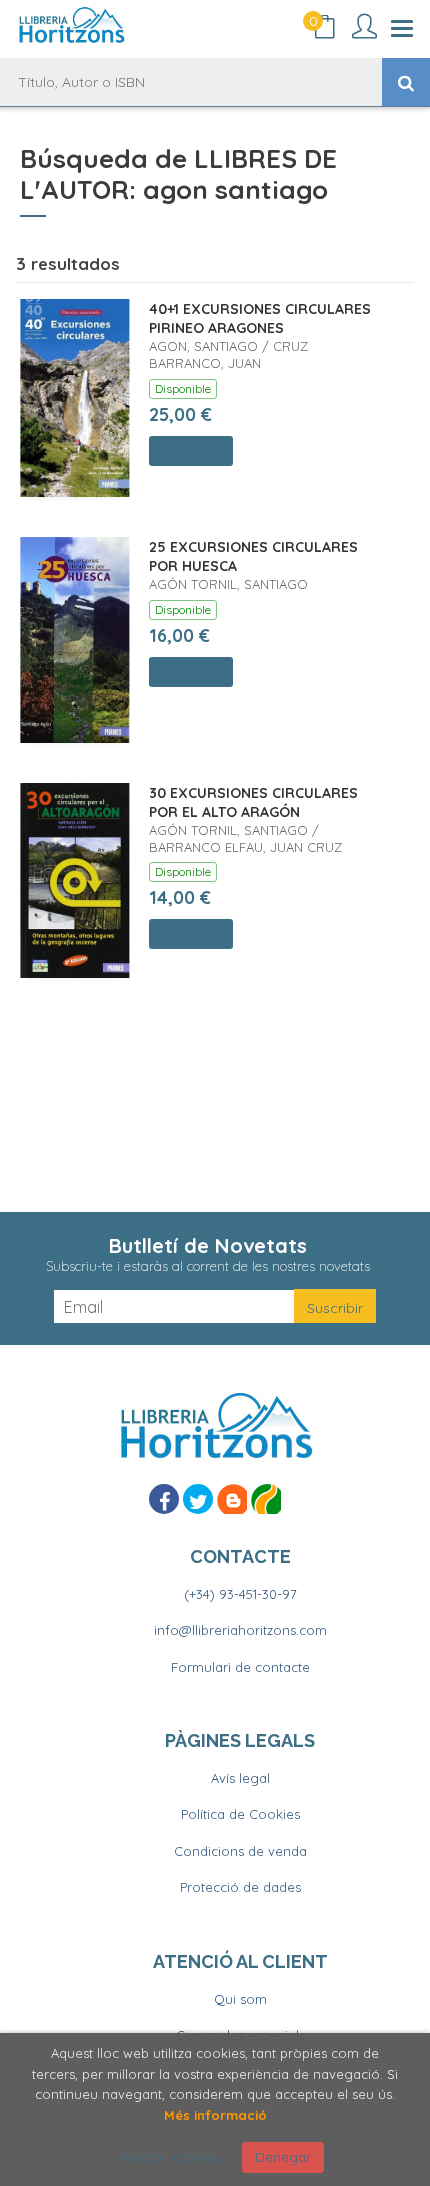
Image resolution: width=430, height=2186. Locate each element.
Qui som (240, 1999)
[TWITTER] (198, 1499)
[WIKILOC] (266, 1499)
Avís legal (240, 1778)
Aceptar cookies (169, 2157)
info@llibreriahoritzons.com (240, 1630)
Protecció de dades (240, 1887)
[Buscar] (406, 82)
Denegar (283, 2157)
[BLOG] (232, 1499)
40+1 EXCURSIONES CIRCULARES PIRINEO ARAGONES (260, 319)
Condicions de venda (240, 1851)
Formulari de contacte (240, 1667)
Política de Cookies (240, 1814)
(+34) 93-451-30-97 (240, 1594)
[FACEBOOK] (164, 1499)
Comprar (191, 451)
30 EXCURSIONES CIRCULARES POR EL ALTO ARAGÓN (253, 803)
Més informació (215, 2115)
